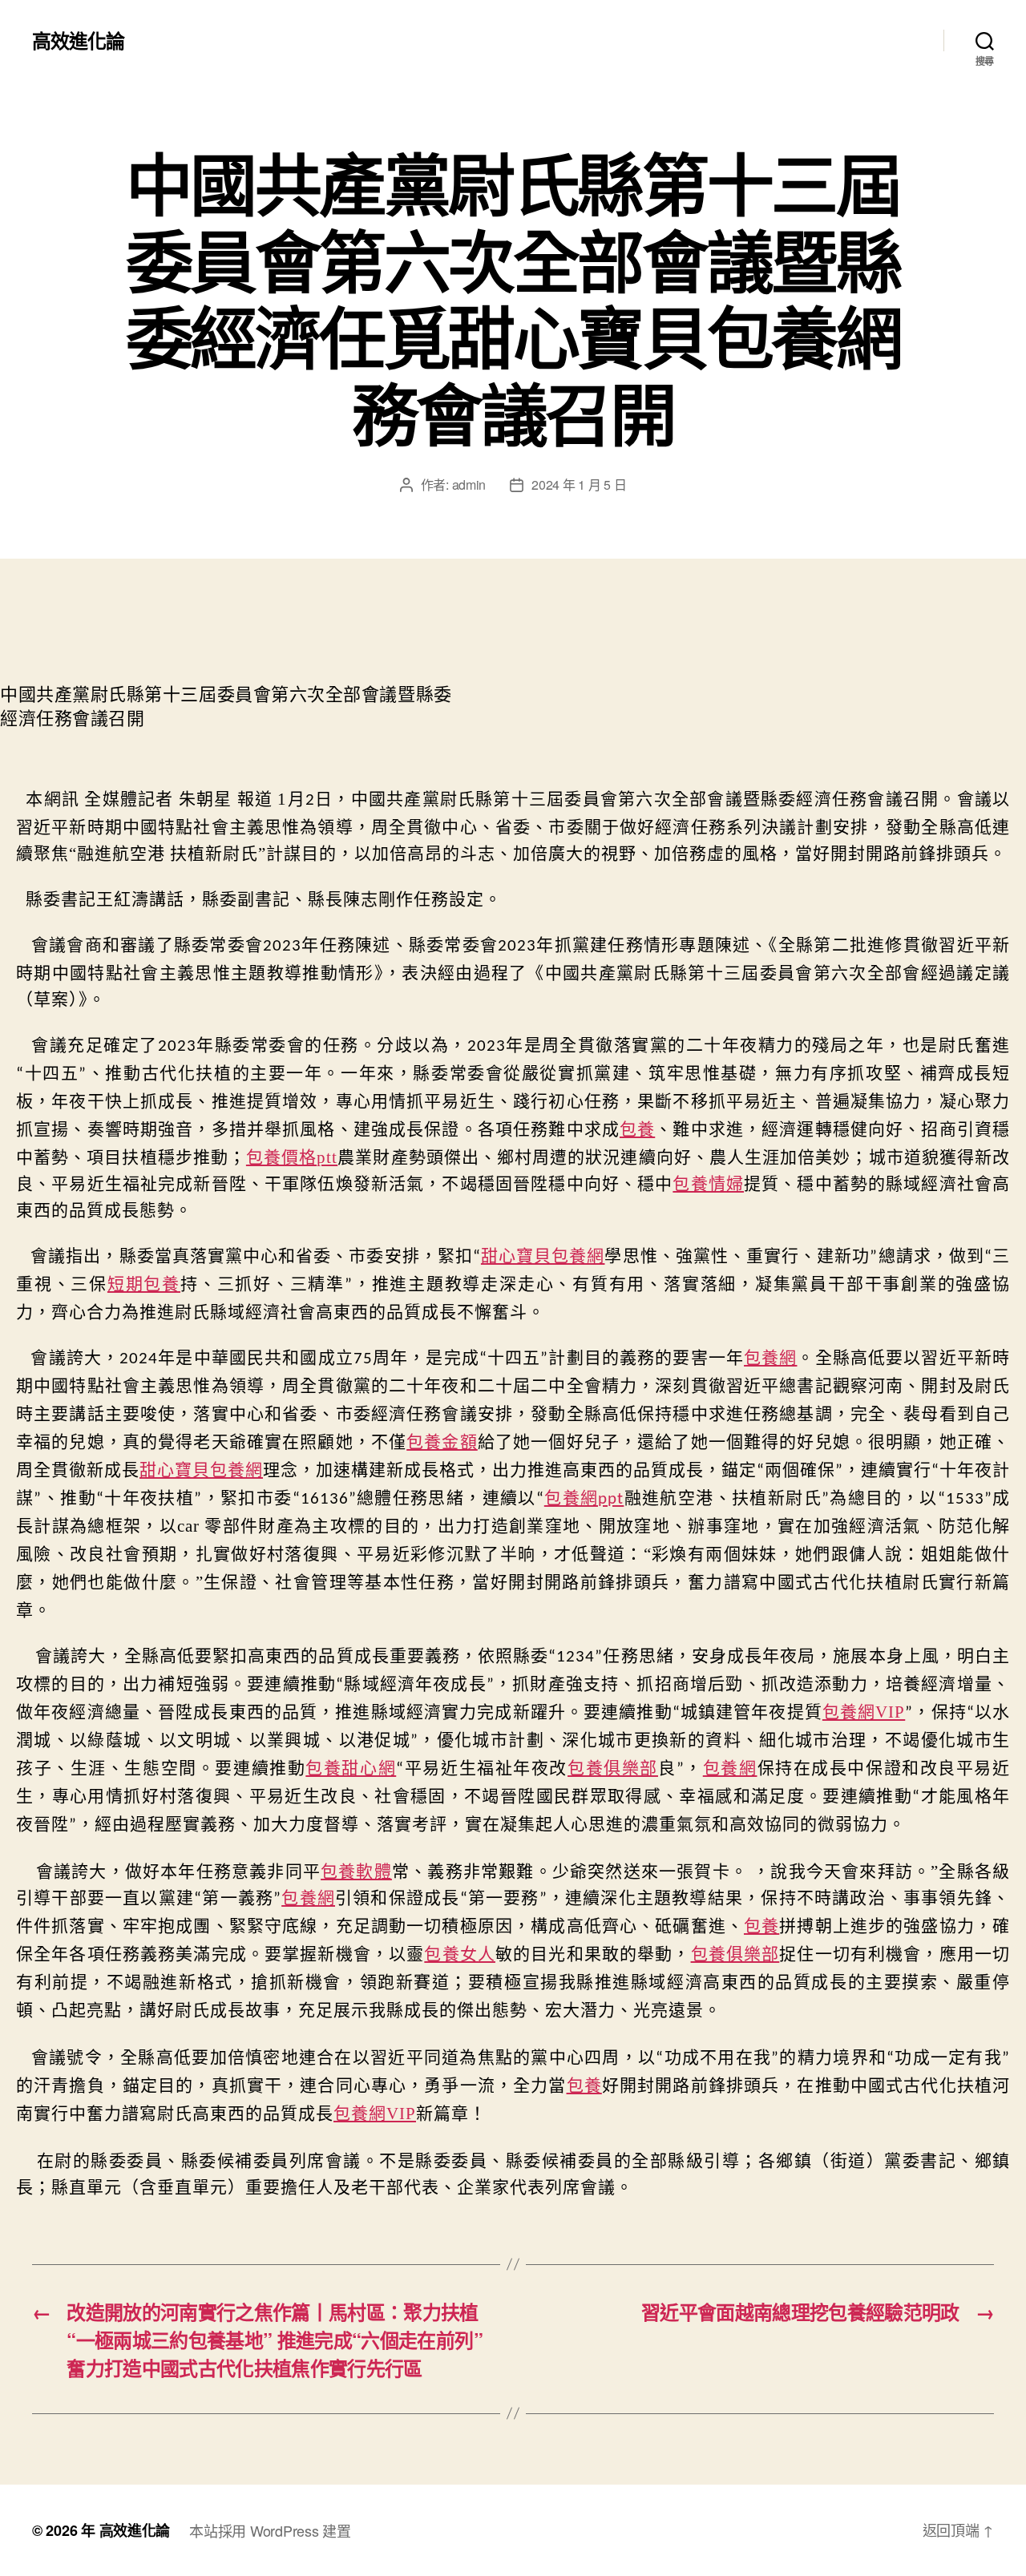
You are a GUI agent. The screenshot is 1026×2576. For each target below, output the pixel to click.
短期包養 (144, 1284)
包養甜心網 (351, 1768)
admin (469, 485)
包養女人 (460, 1954)
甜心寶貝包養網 (543, 1257)
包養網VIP (864, 1712)
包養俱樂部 (613, 1768)
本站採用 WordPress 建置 (270, 2530)
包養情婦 (708, 1184)
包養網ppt (584, 1499)
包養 (637, 1129)
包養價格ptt (292, 1157)
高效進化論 (78, 40)
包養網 (770, 1358)
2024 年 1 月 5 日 (579, 485)
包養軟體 (356, 1871)
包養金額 (442, 1442)
